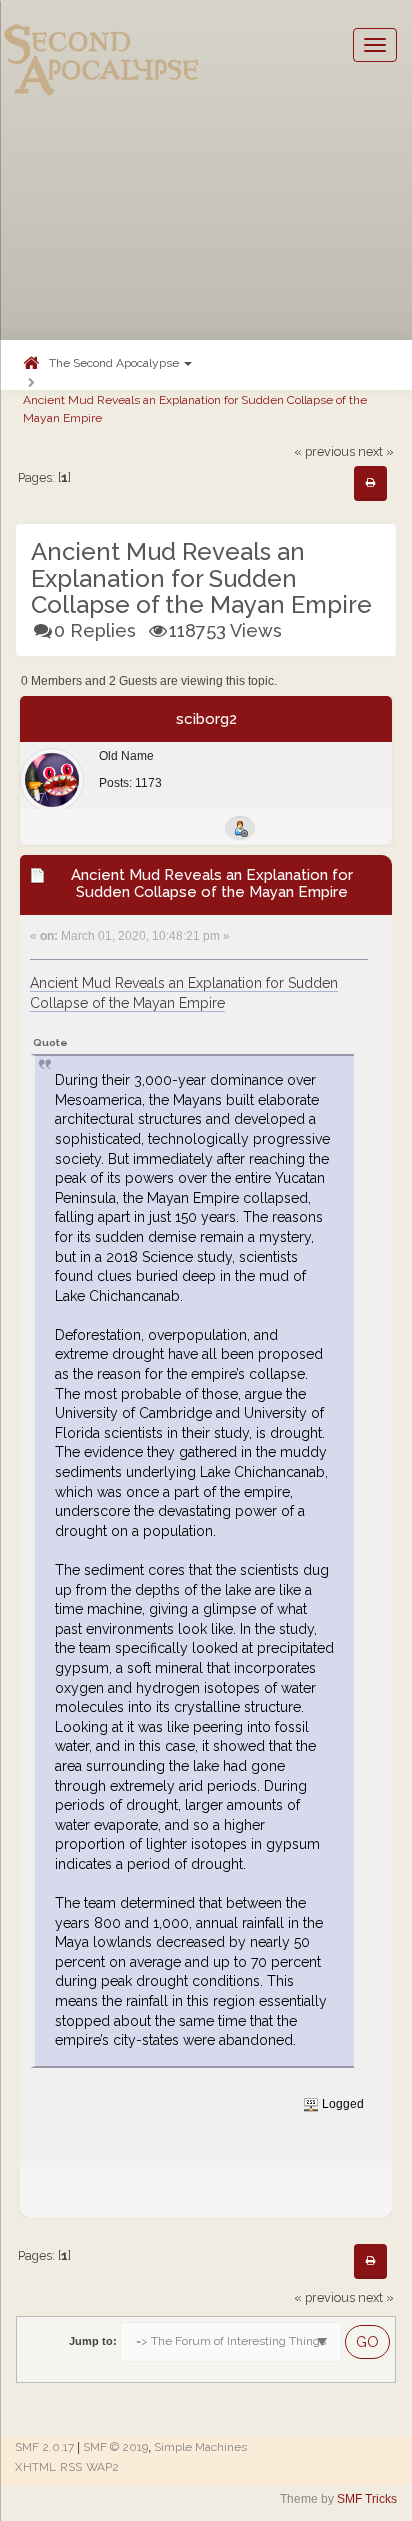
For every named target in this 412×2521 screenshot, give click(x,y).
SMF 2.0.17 (44, 2447)
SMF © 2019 (115, 2447)
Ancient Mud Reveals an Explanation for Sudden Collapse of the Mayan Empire (195, 408)
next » (376, 451)
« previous (324, 451)
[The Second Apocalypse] (102, 45)
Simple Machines (200, 2447)
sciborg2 (206, 719)
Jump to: (93, 2341)
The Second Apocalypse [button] (115, 363)
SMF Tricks (367, 2499)
